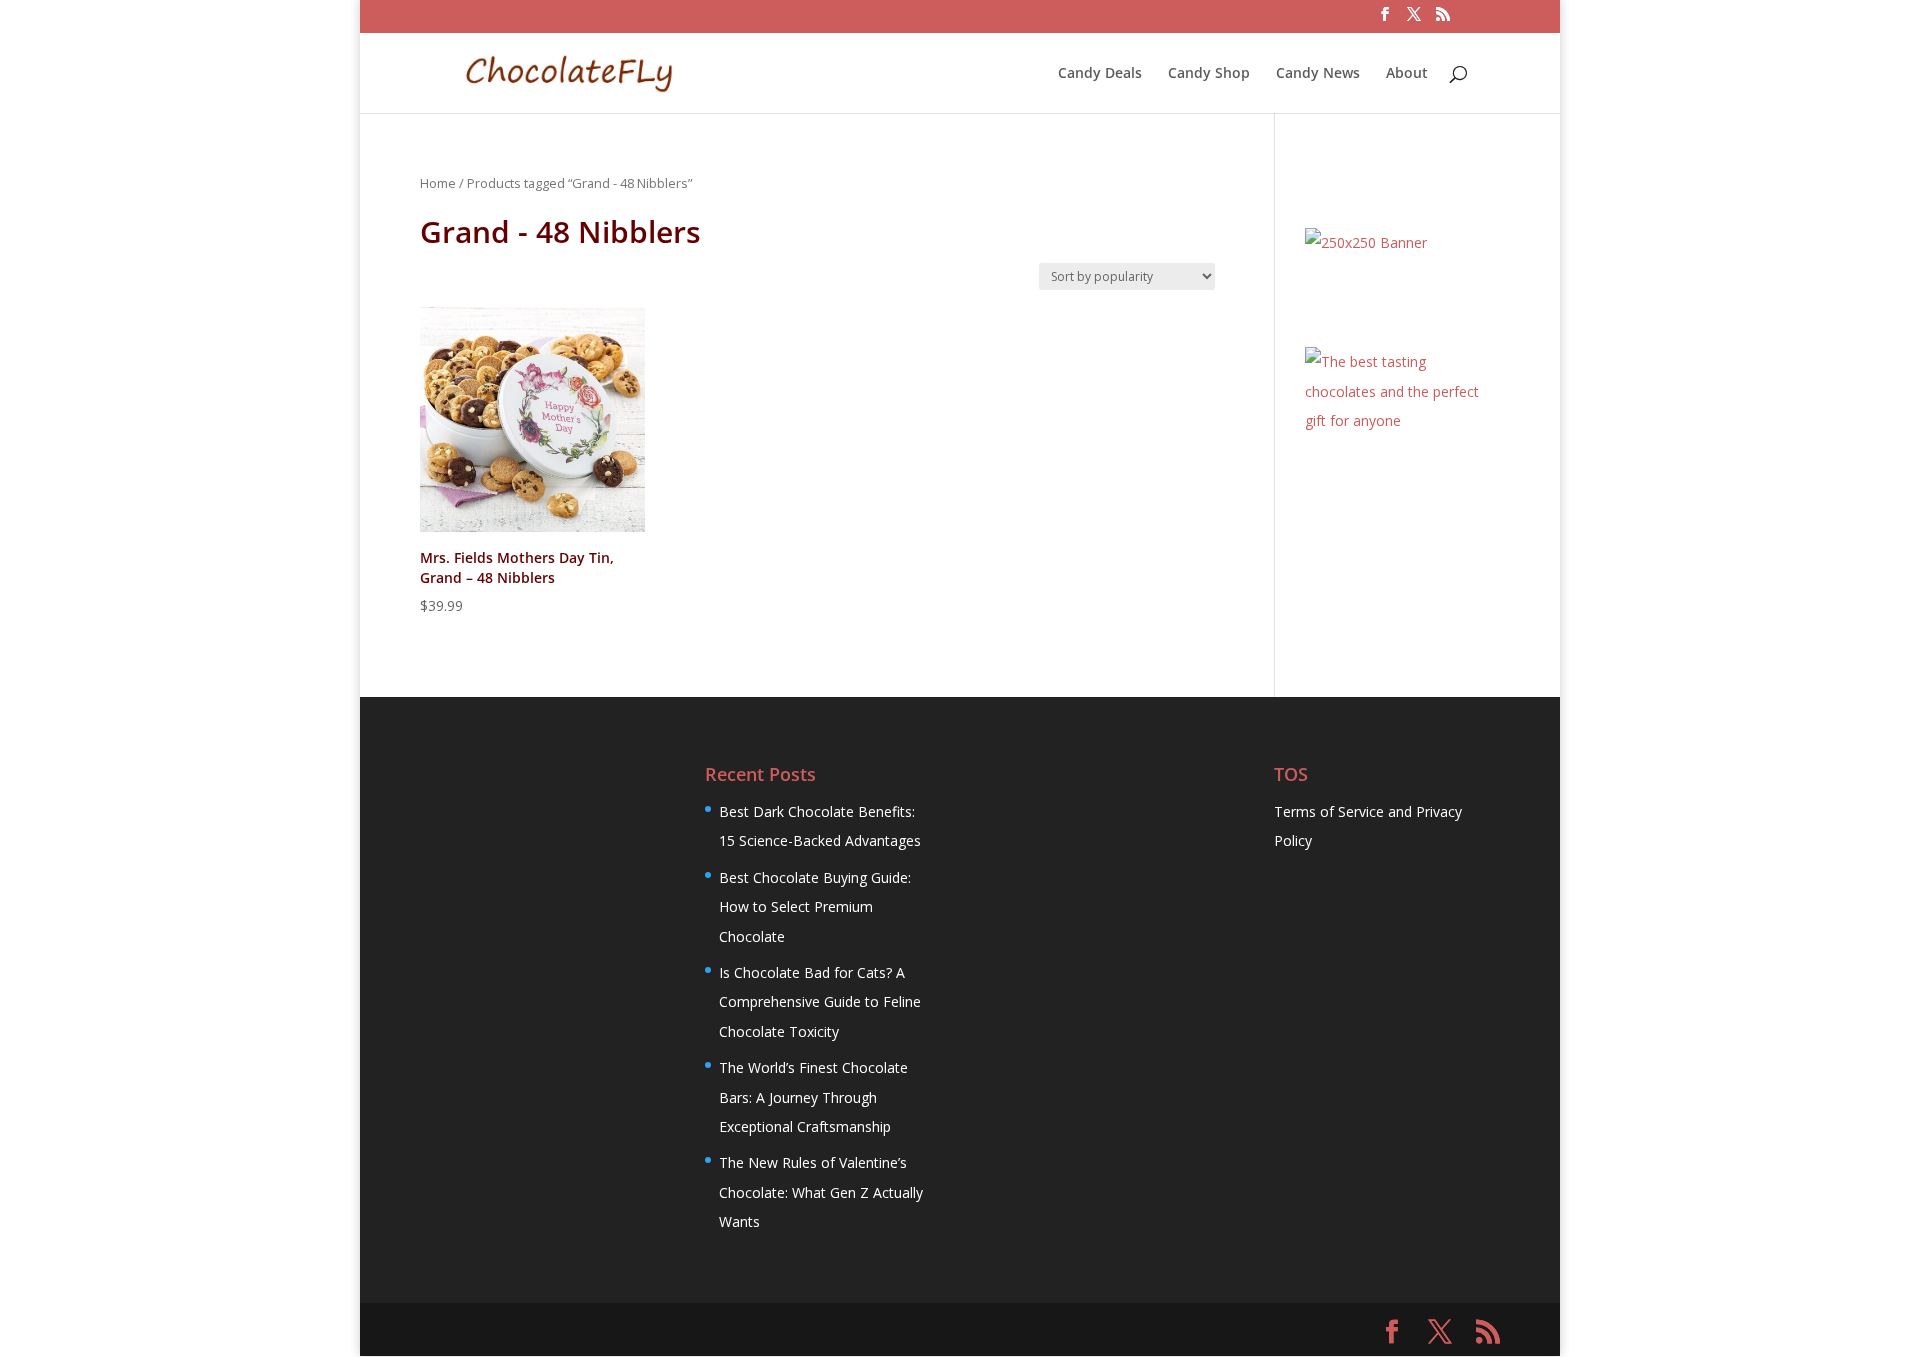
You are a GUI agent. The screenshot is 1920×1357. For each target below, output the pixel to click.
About (1407, 74)
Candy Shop (1209, 74)
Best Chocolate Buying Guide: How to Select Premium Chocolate (815, 907)
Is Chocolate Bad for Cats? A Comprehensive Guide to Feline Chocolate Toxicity (820, 1002)
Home (438, 183)
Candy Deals (1100, 74)
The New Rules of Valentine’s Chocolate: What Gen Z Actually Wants (821, 1192)
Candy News (1318, 74)
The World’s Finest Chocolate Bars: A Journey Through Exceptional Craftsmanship (813, 1097)
